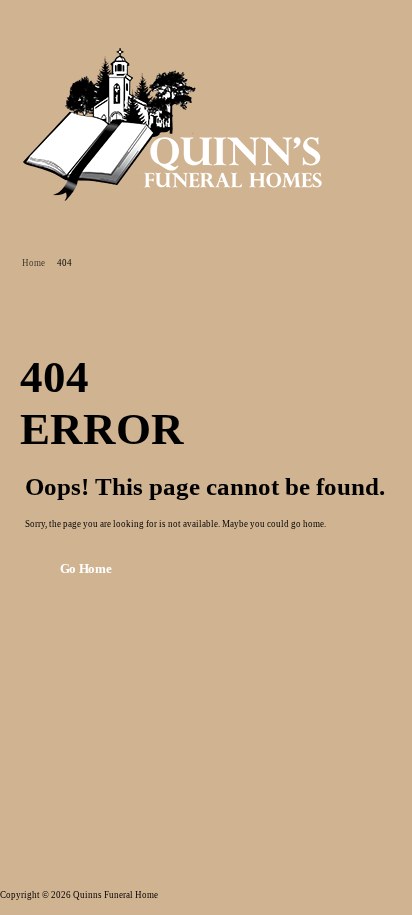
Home (33, 263)
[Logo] (173, 123)
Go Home (86, 569)
